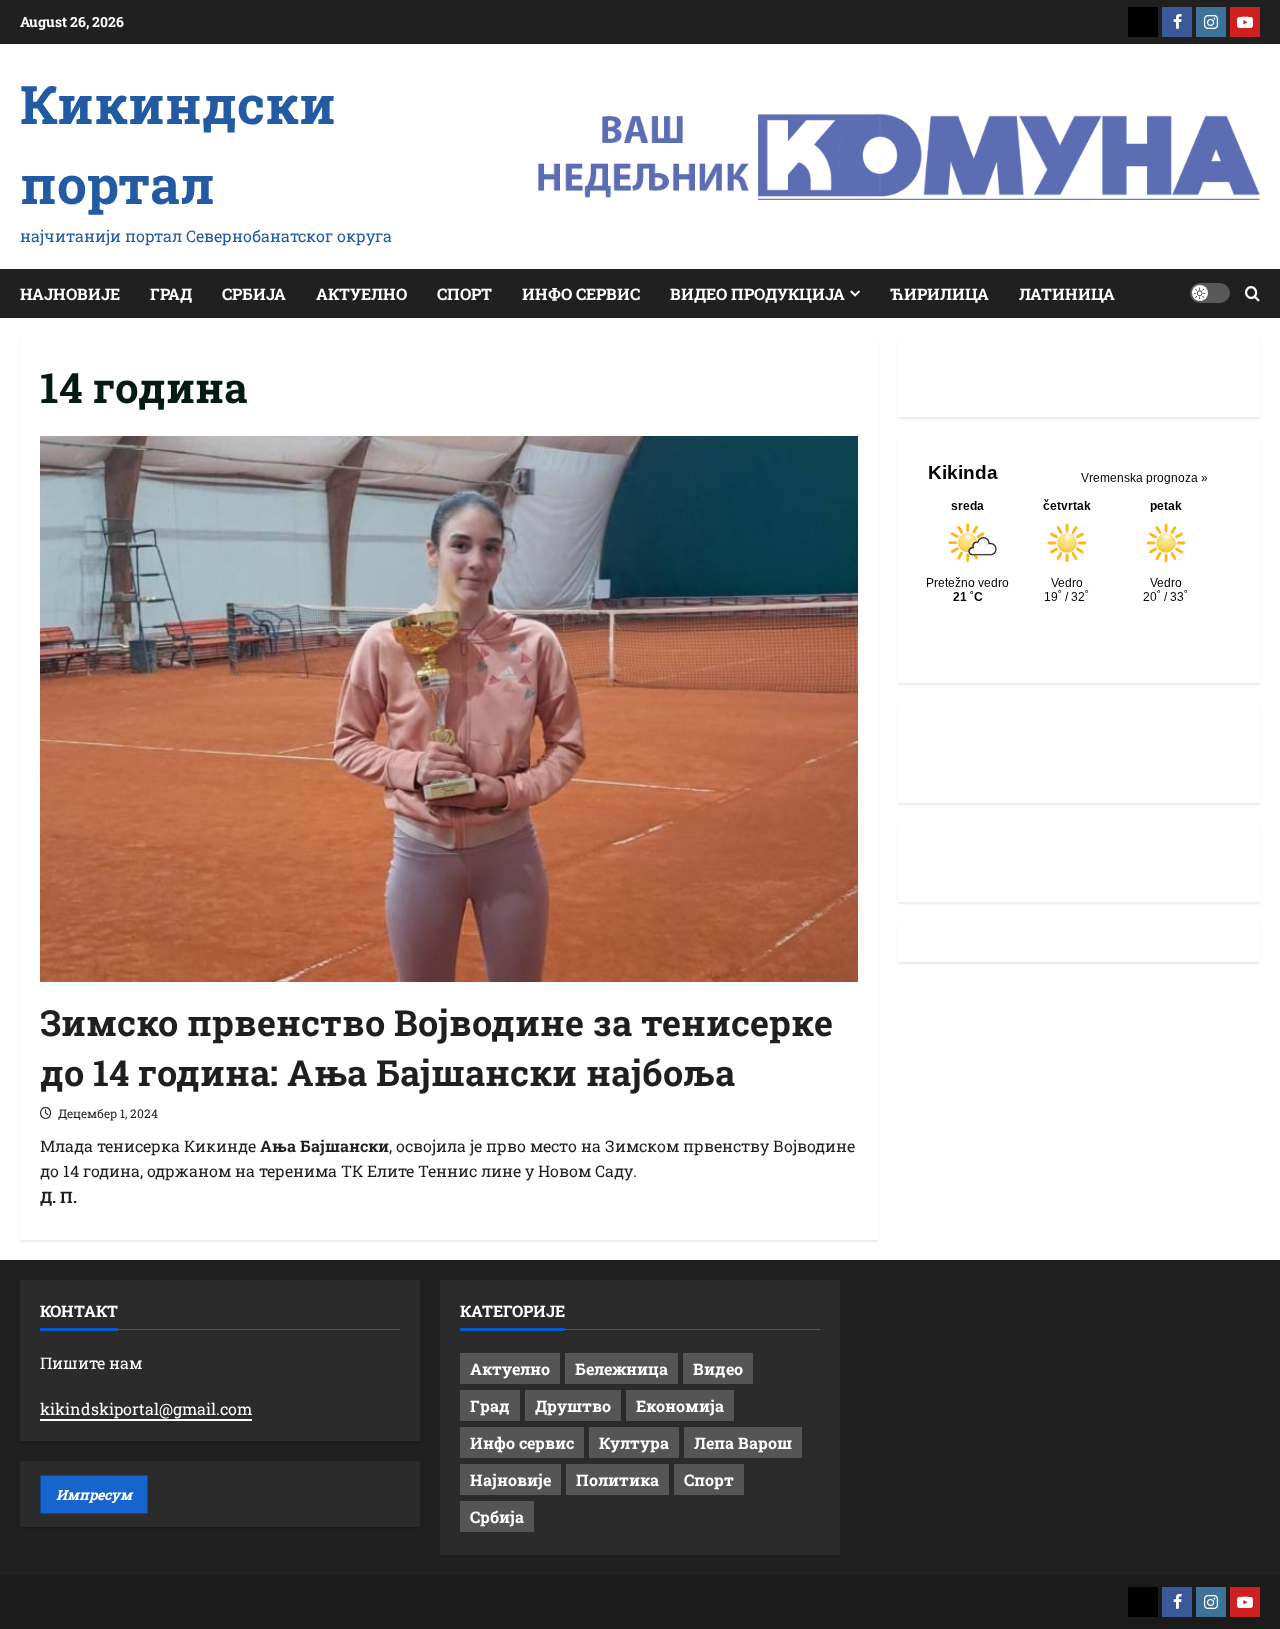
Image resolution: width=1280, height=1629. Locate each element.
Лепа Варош (743, 1442)
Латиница (1067, 293)
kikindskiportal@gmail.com (146, 1408)
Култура (634, 1442)
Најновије (70, 293)
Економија (680, 1405)
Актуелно (361, 293)
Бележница (621, 1368)
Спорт (464, 293)
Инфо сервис (581, 293)
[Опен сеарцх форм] (1252, 293)
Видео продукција (757, 293)
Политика (617, 1479)
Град (171, 293)
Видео (718, 1368)
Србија (254, 293)
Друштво (573, 1405)
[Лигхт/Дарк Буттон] (1210, 293)
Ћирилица (939, 293)
